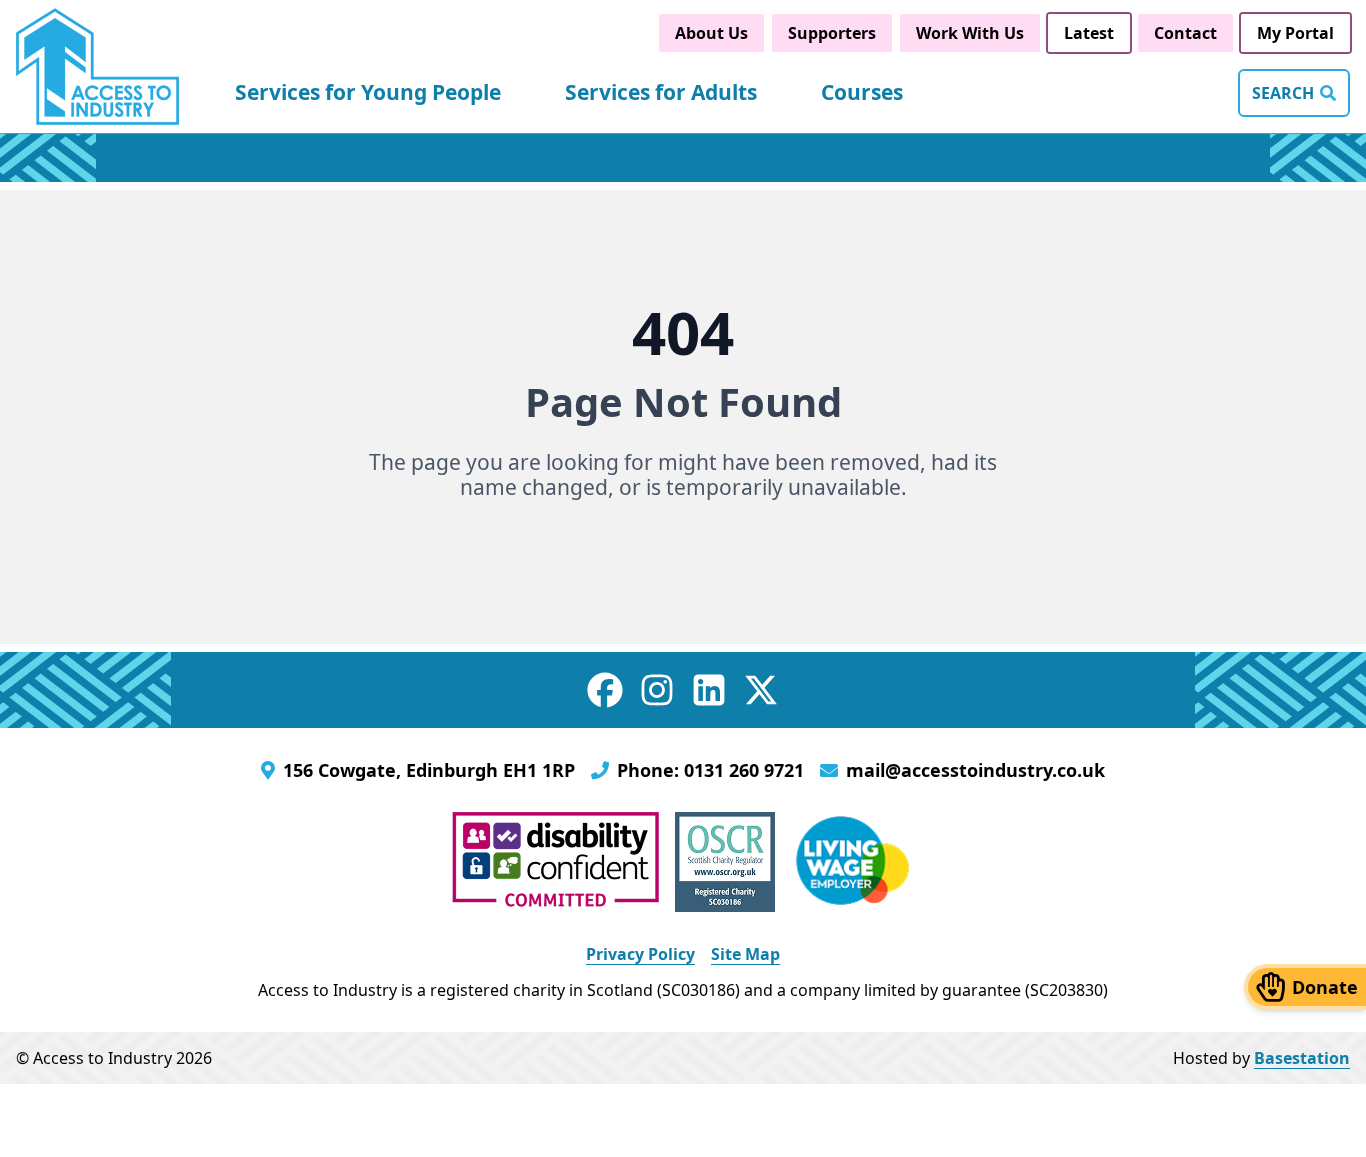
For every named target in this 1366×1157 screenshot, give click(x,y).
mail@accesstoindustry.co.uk (975, 770)
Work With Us (970, 33)
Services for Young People (368, 92)
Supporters (832, 33)
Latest (1089, 33)
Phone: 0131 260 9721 (710, 770)
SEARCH (1283, 93)
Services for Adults (661, 92)
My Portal (1295, 33)
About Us (711, 33)
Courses (862, 92)
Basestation (1302, 1058)
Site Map (745, 954)
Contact (1185, 33)
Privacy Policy (640, 954)
